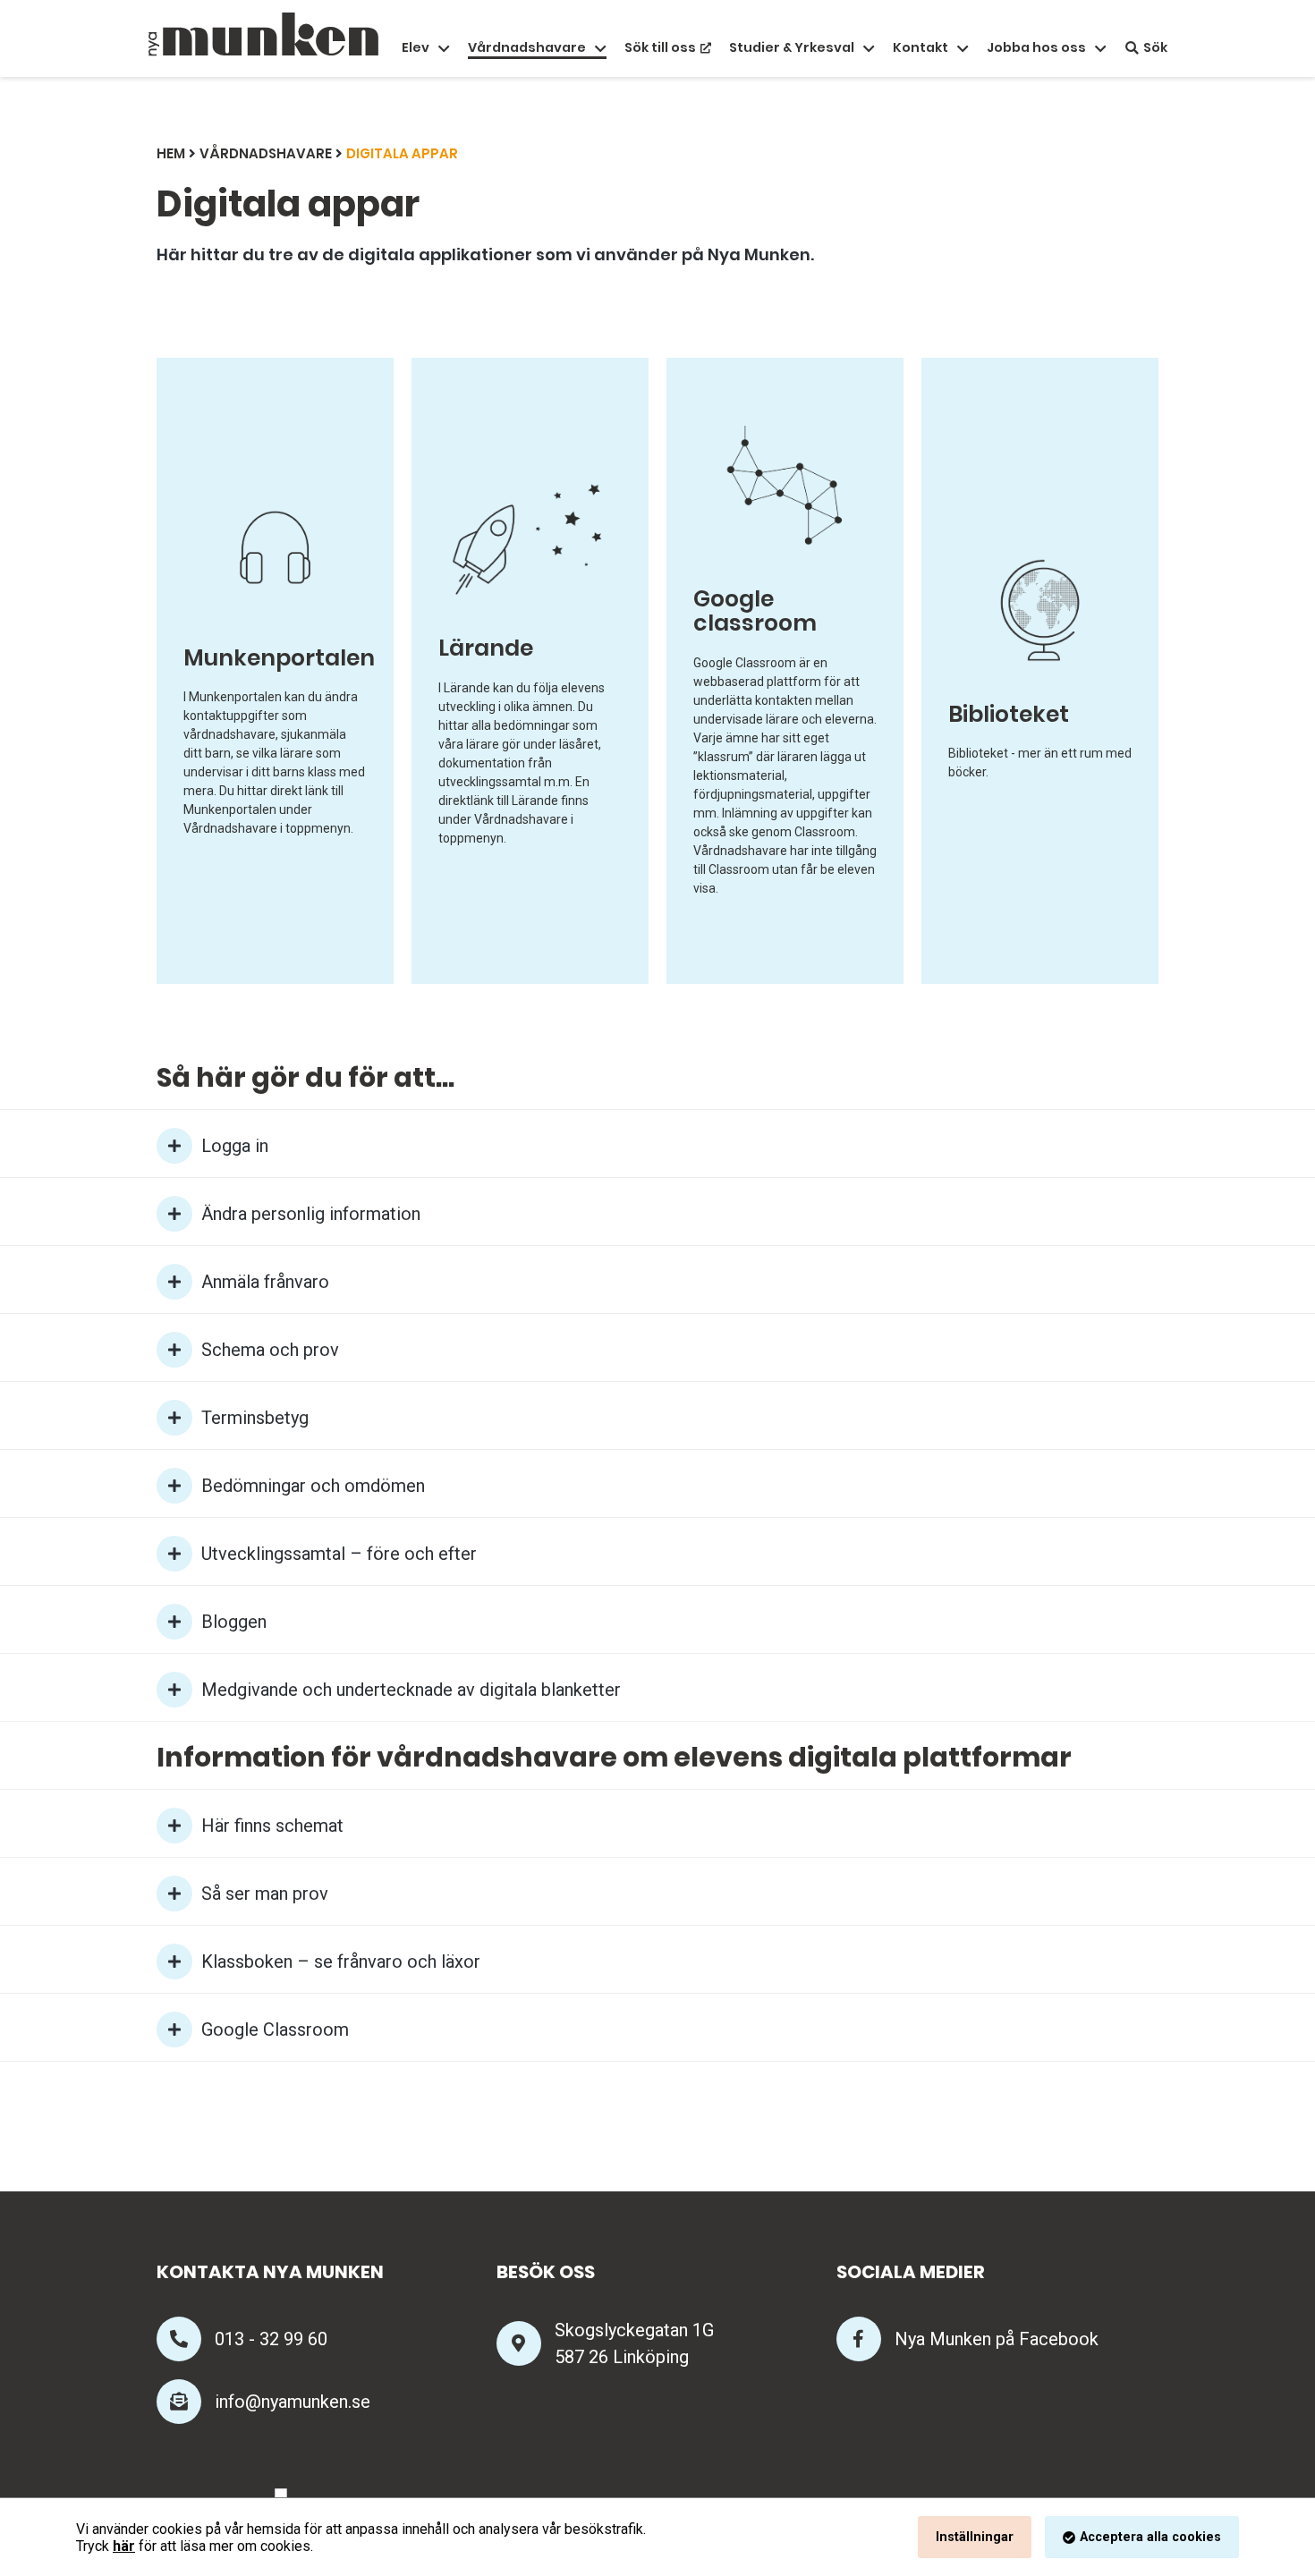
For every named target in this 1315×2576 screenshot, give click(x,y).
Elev (416, 48)
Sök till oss (660, 48)
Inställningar (975, 2537)
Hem (171, 153)
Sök (1155, 48)
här (124, 2546)
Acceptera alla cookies (1150, 2537)
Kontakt (920, 48)
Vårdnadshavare (527, 48)
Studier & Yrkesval (792, 48)
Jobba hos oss (1036, 48)
